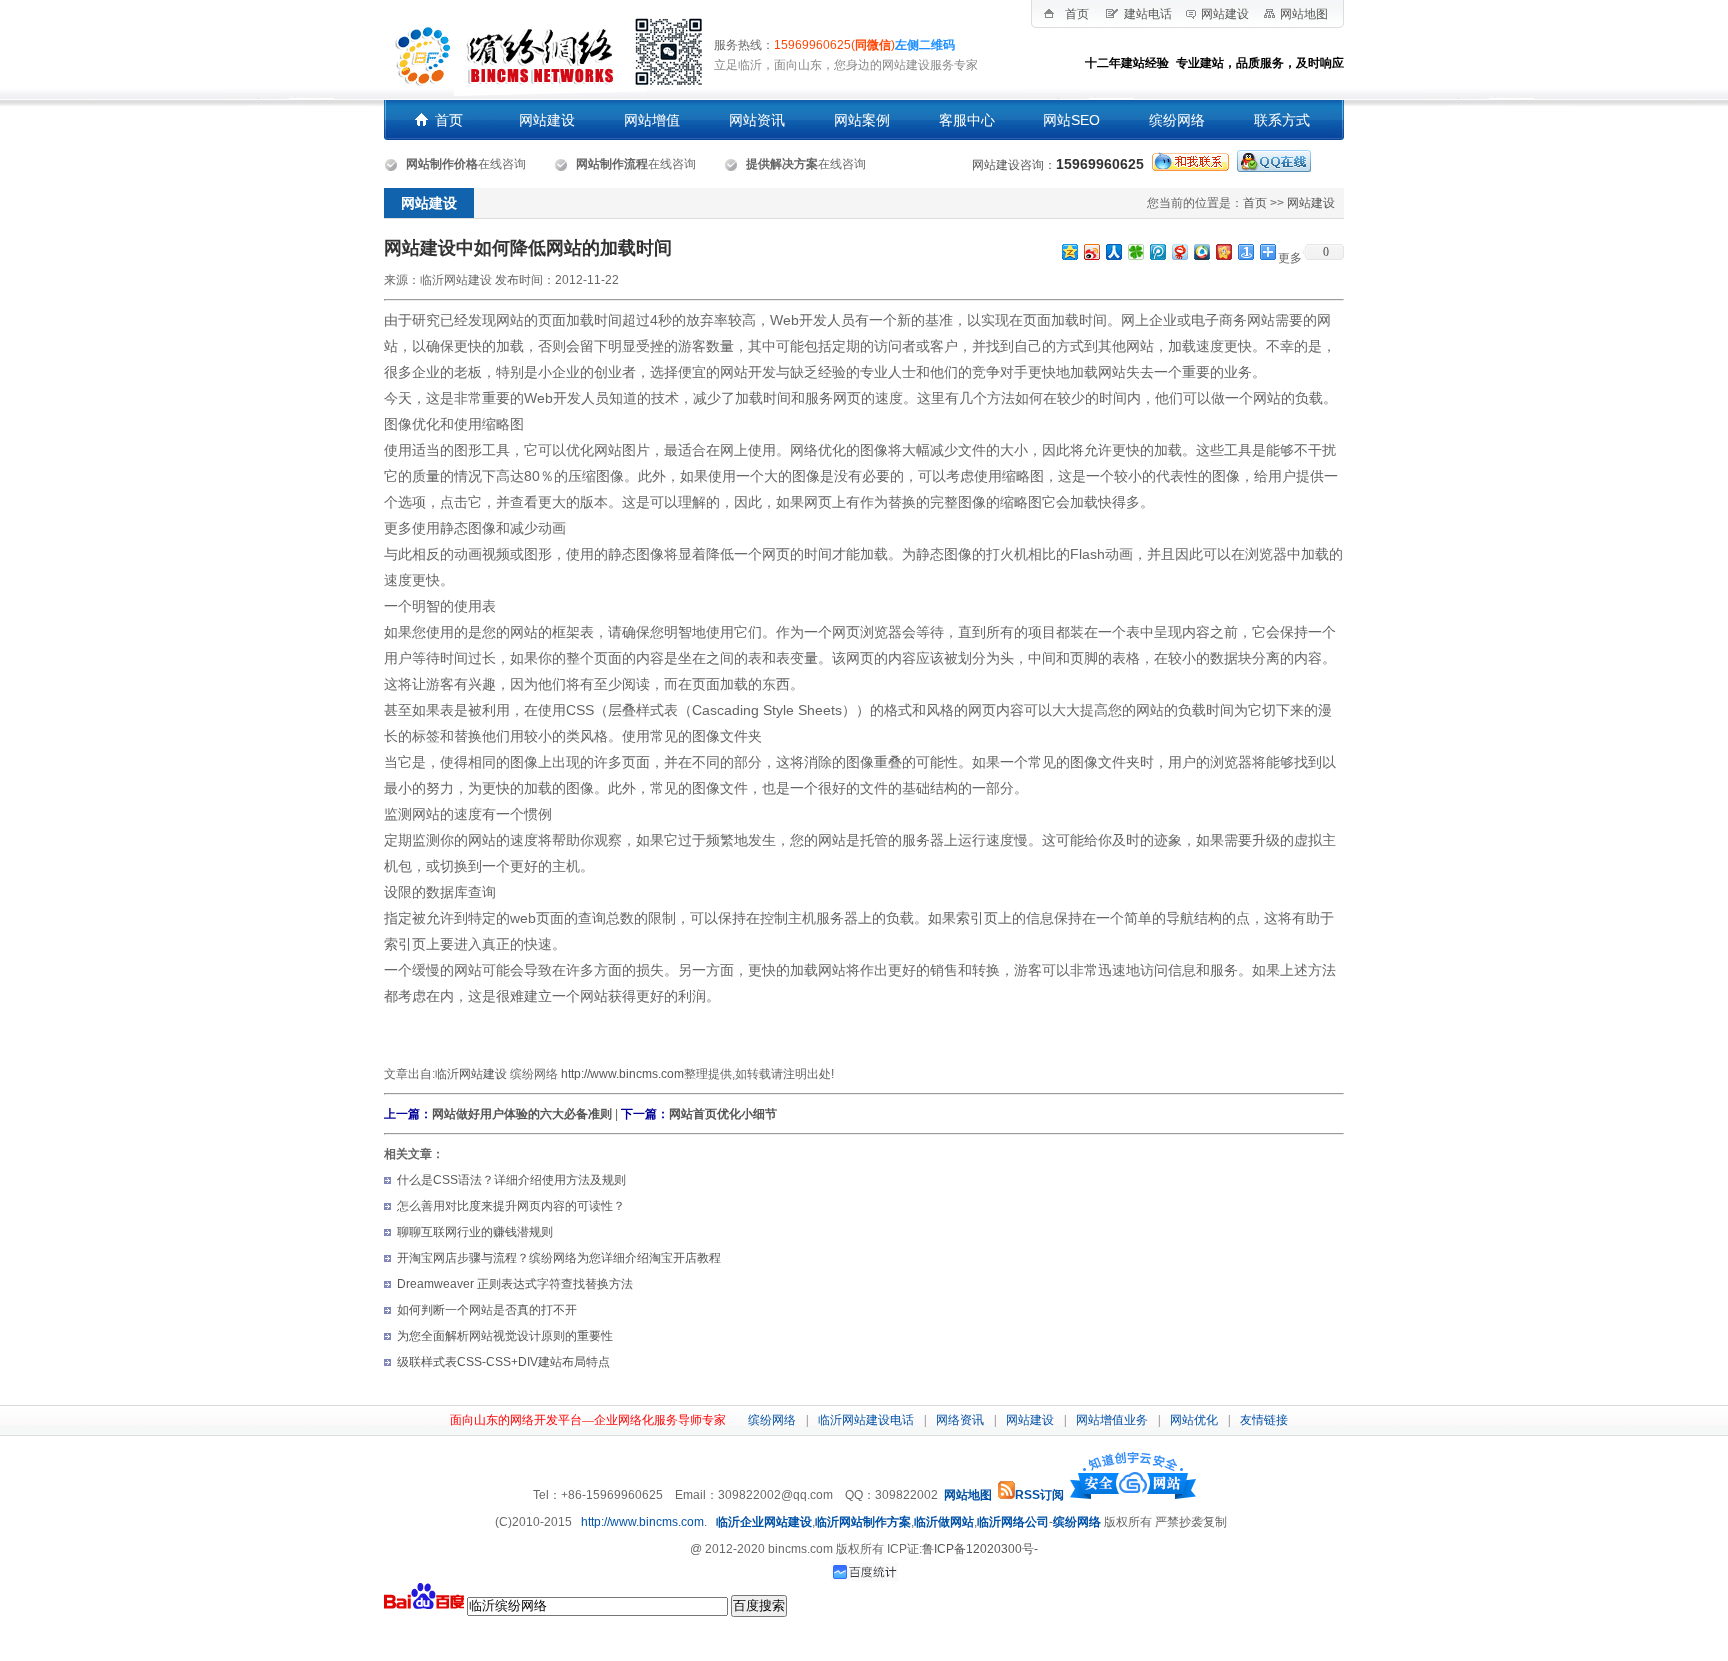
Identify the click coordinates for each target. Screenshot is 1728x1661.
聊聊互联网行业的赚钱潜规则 (475, 1232)
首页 (1077, 14)
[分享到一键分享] (1245, 251)
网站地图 (1304, 14)
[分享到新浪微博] (1091, 251)
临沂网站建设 (471, 1074)
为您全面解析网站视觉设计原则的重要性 (505, 1336)
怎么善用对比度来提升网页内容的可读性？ (511, 1206)
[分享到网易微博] (1179, 251)
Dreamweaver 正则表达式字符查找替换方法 (515, 1284)
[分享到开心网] (1223, 251)
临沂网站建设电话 (866, 1420)
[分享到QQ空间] (1069, 251)
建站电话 (1148, 14)
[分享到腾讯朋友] (1135, 251)
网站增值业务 (1112, 1420)
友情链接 (1264, 1420)
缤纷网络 (772, 1420)
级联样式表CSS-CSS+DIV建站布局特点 (503, 1362)
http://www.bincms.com (622, 1074)
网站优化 (1194, 1420)
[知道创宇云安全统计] (1133, 1495)
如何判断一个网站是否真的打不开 (487, 1310)
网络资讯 (960, 1420)
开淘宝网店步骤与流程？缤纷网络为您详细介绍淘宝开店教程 (559, 1258)
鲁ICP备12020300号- (980, 1549)
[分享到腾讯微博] (1157, 251)
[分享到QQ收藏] (1201, 251)
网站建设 (1225, 14)
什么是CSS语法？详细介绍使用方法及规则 (511, 1180)
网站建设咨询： (1058, 165)
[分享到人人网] (1113, 251)
